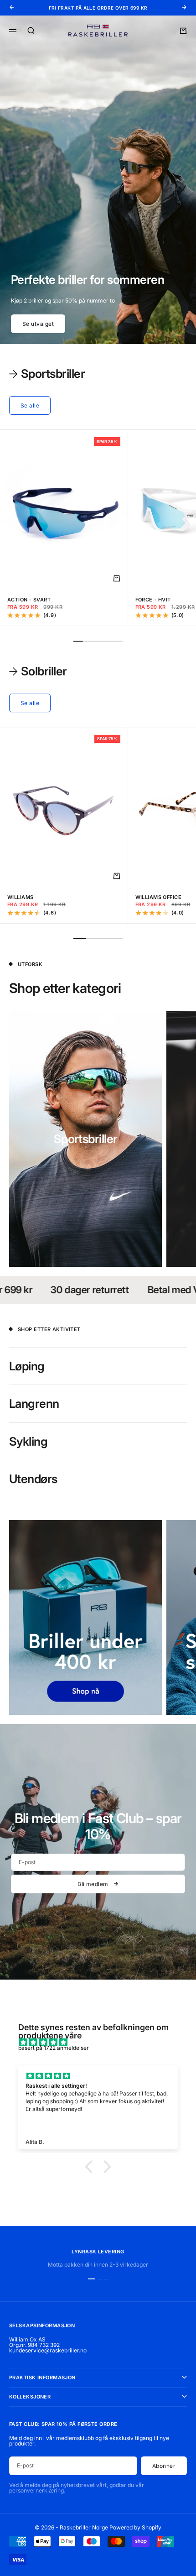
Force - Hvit (153, 600)
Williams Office (159, 897)
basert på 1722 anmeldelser (54, 2048)
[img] (103, 2043)
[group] (98, 180)
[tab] (47, 374)
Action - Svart (29, 600)
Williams (21, 897)
